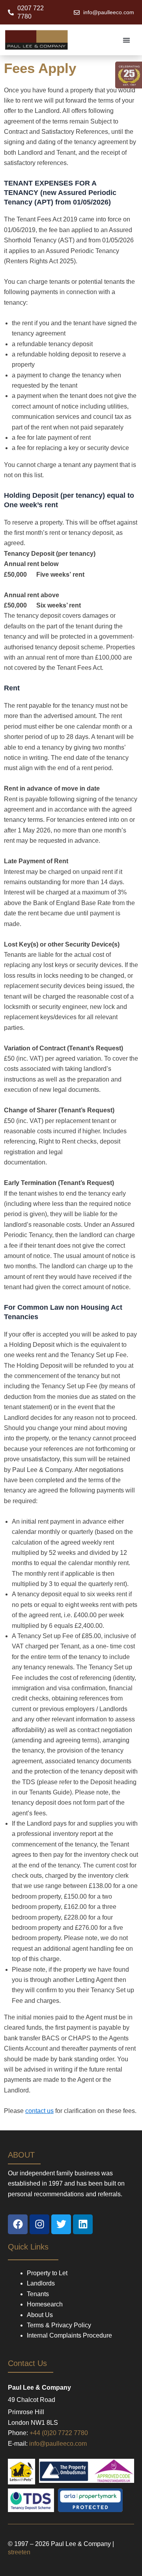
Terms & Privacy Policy (59, 2325)
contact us (39, 2111)
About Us (40, 2315)
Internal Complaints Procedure (69, 2335)
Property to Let (47, 2273)
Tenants (38, 2294)
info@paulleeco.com (58, 2444)
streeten (19, 2552)
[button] (127, 40)
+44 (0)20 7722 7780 (59, 2433)
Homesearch (45, 2304)
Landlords (41, 2283)
